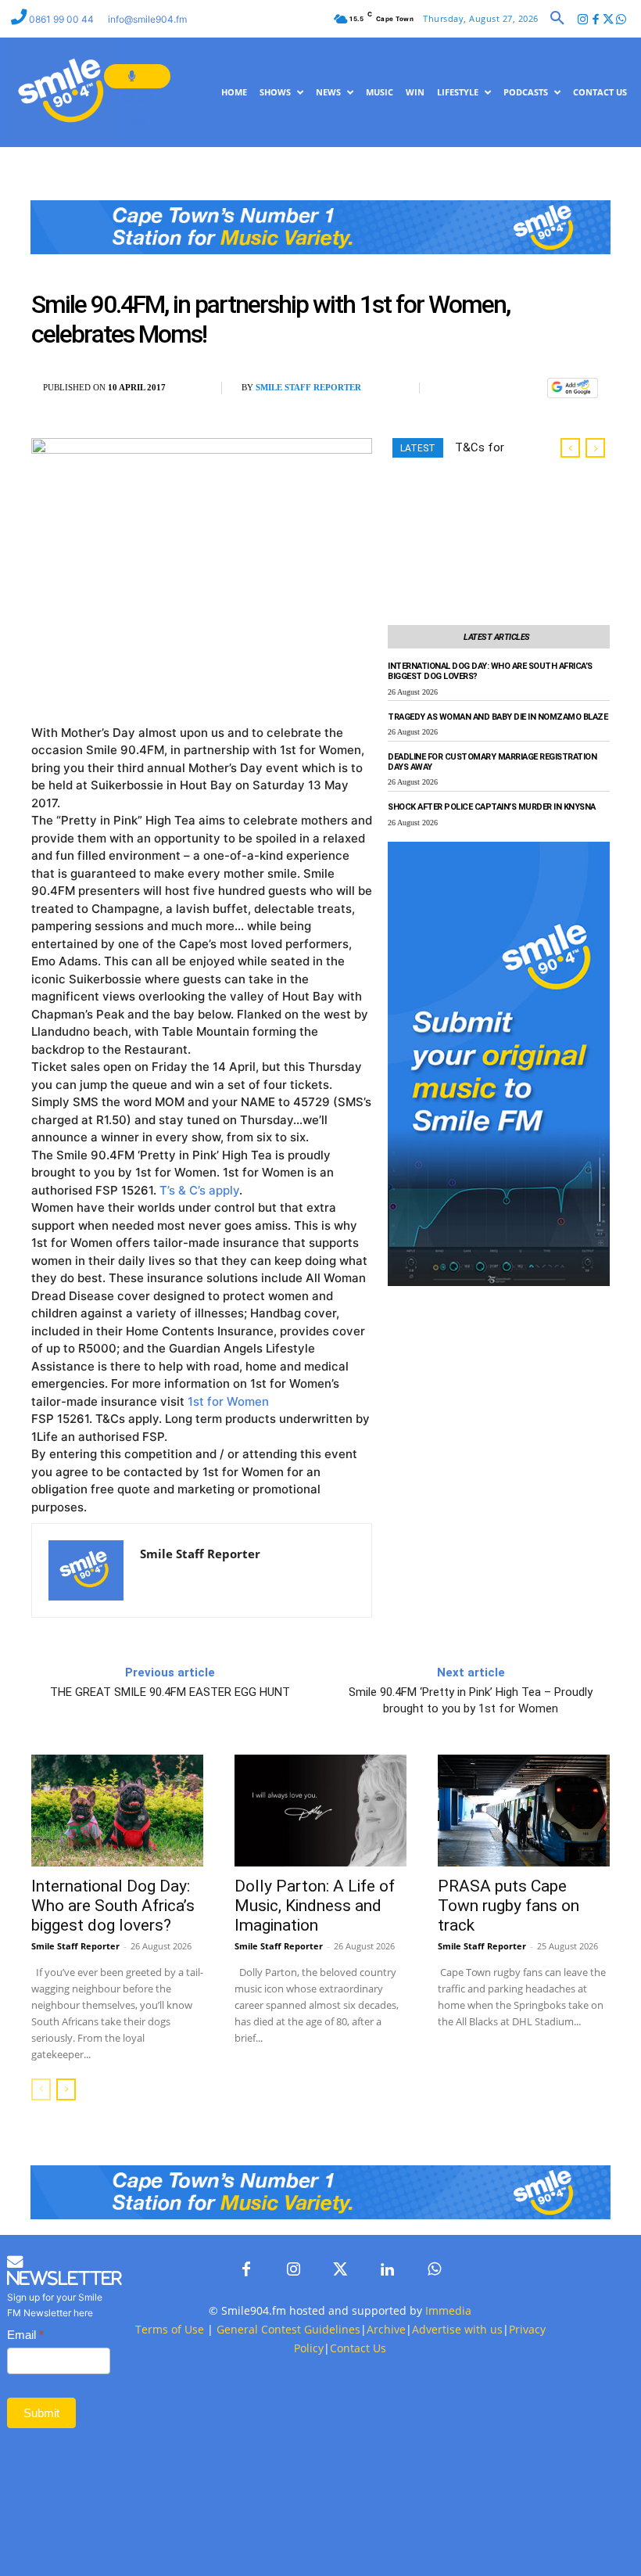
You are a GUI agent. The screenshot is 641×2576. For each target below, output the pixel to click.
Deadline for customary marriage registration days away (492, 762)
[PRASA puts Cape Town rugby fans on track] (524, 1811)
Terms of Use (170, 2329)
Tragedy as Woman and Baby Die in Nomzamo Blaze (498, 717)
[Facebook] (595, 20)
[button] (557, 19)
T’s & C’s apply (199, 1190)
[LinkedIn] (387, 2270)
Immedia (448, 2310)
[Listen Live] (137, 76)
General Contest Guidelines (288, 2329)
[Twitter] (609, 20)
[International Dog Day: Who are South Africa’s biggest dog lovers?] (117, 1811)
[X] (491, 388)
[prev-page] (41, 2089)
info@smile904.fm (147, 19)
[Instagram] (583, 20)
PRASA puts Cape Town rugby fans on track (509, 1906)
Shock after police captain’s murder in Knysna (492, 807)
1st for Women (228, 1401)
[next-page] (66, 2089)
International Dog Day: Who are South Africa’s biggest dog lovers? (113, 1906)
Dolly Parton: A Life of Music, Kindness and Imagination (315, 1906)
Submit (41, 2413)
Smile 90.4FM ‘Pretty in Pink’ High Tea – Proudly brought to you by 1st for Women (471, 1700)
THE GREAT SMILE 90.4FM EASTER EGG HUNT (170, 1692)
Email (25, 2335)
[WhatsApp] (527, 388)
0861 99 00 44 (63, 19)
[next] (595, 448)
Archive (386, 2329)
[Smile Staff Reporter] (86, 1570)
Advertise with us (457, 2329)
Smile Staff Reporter (308, 387)
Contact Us (358, 2348)
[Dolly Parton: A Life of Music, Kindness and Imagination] (320, 1811)
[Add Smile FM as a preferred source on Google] (573, 395)
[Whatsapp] (621, 20)
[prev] (570, 448)
